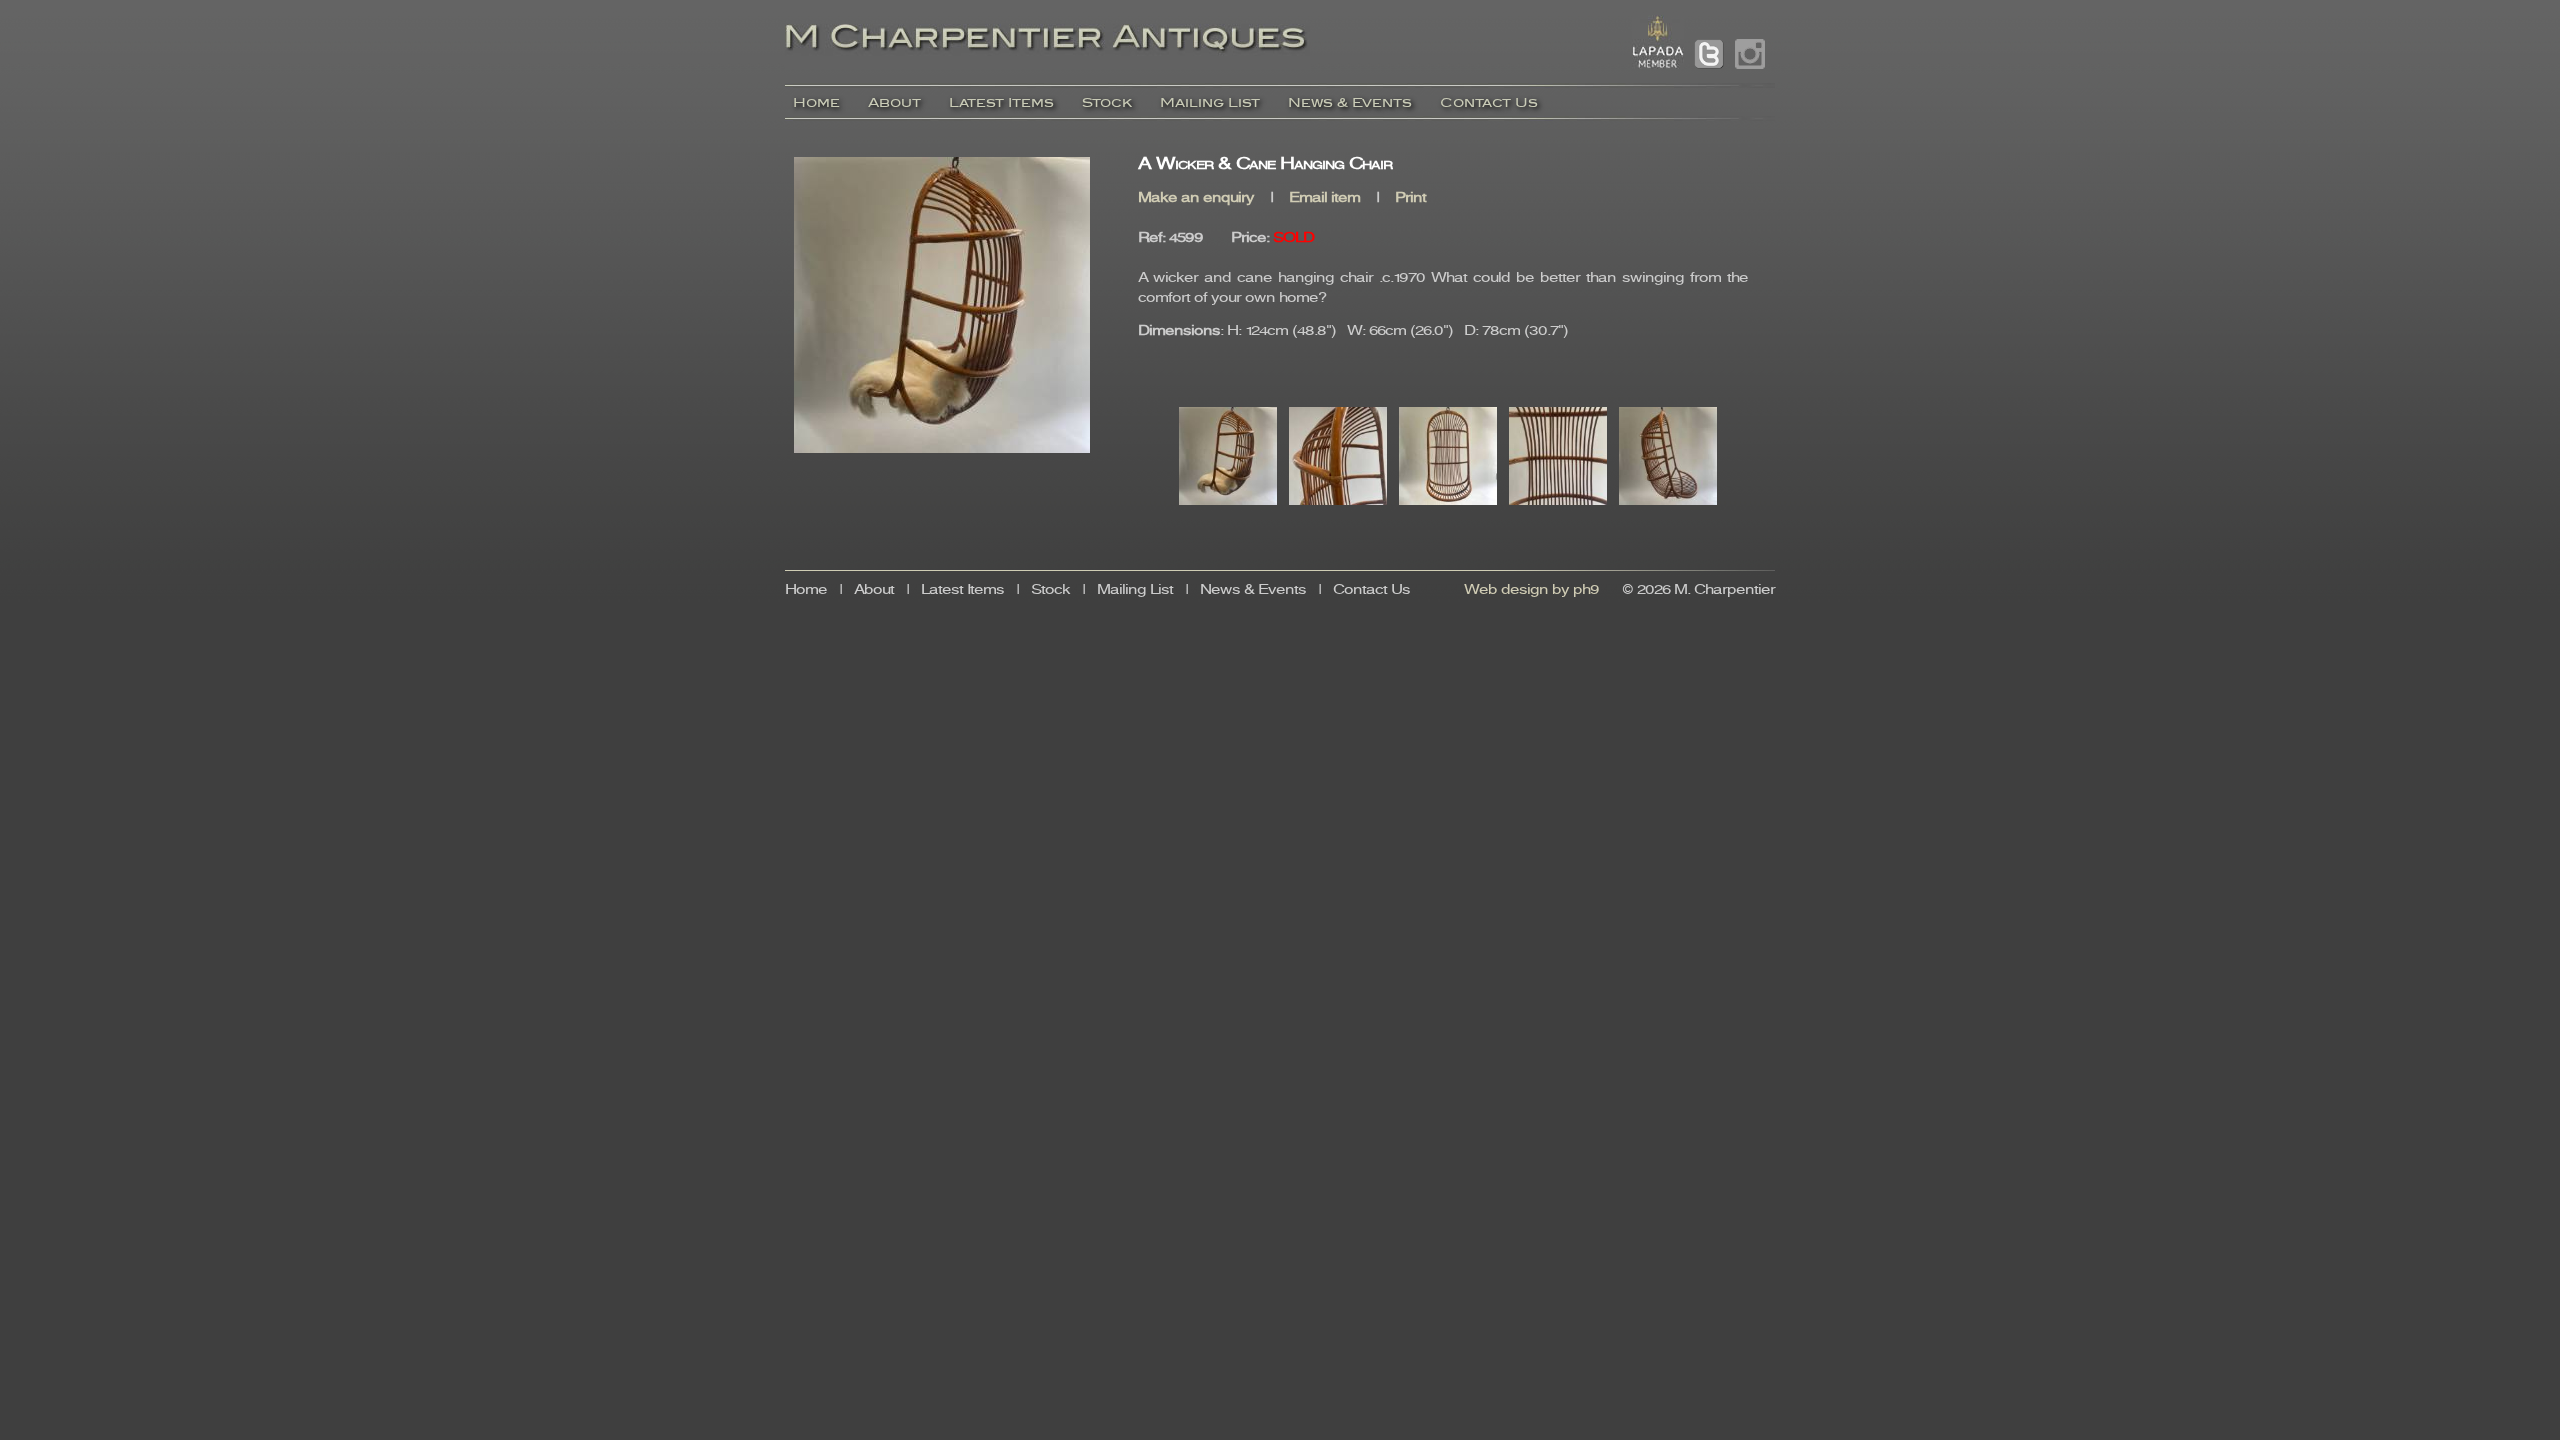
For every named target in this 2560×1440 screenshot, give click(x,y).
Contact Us (1489, 102)
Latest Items (1001, 102)
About (894, 102)
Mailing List (1210, 102)
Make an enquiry (1196, 198)
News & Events (1350, 102)
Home (816, 102)
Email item (1324, 198)
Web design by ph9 (1531, 590)
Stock (1107, 102)
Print (1410, 198)
